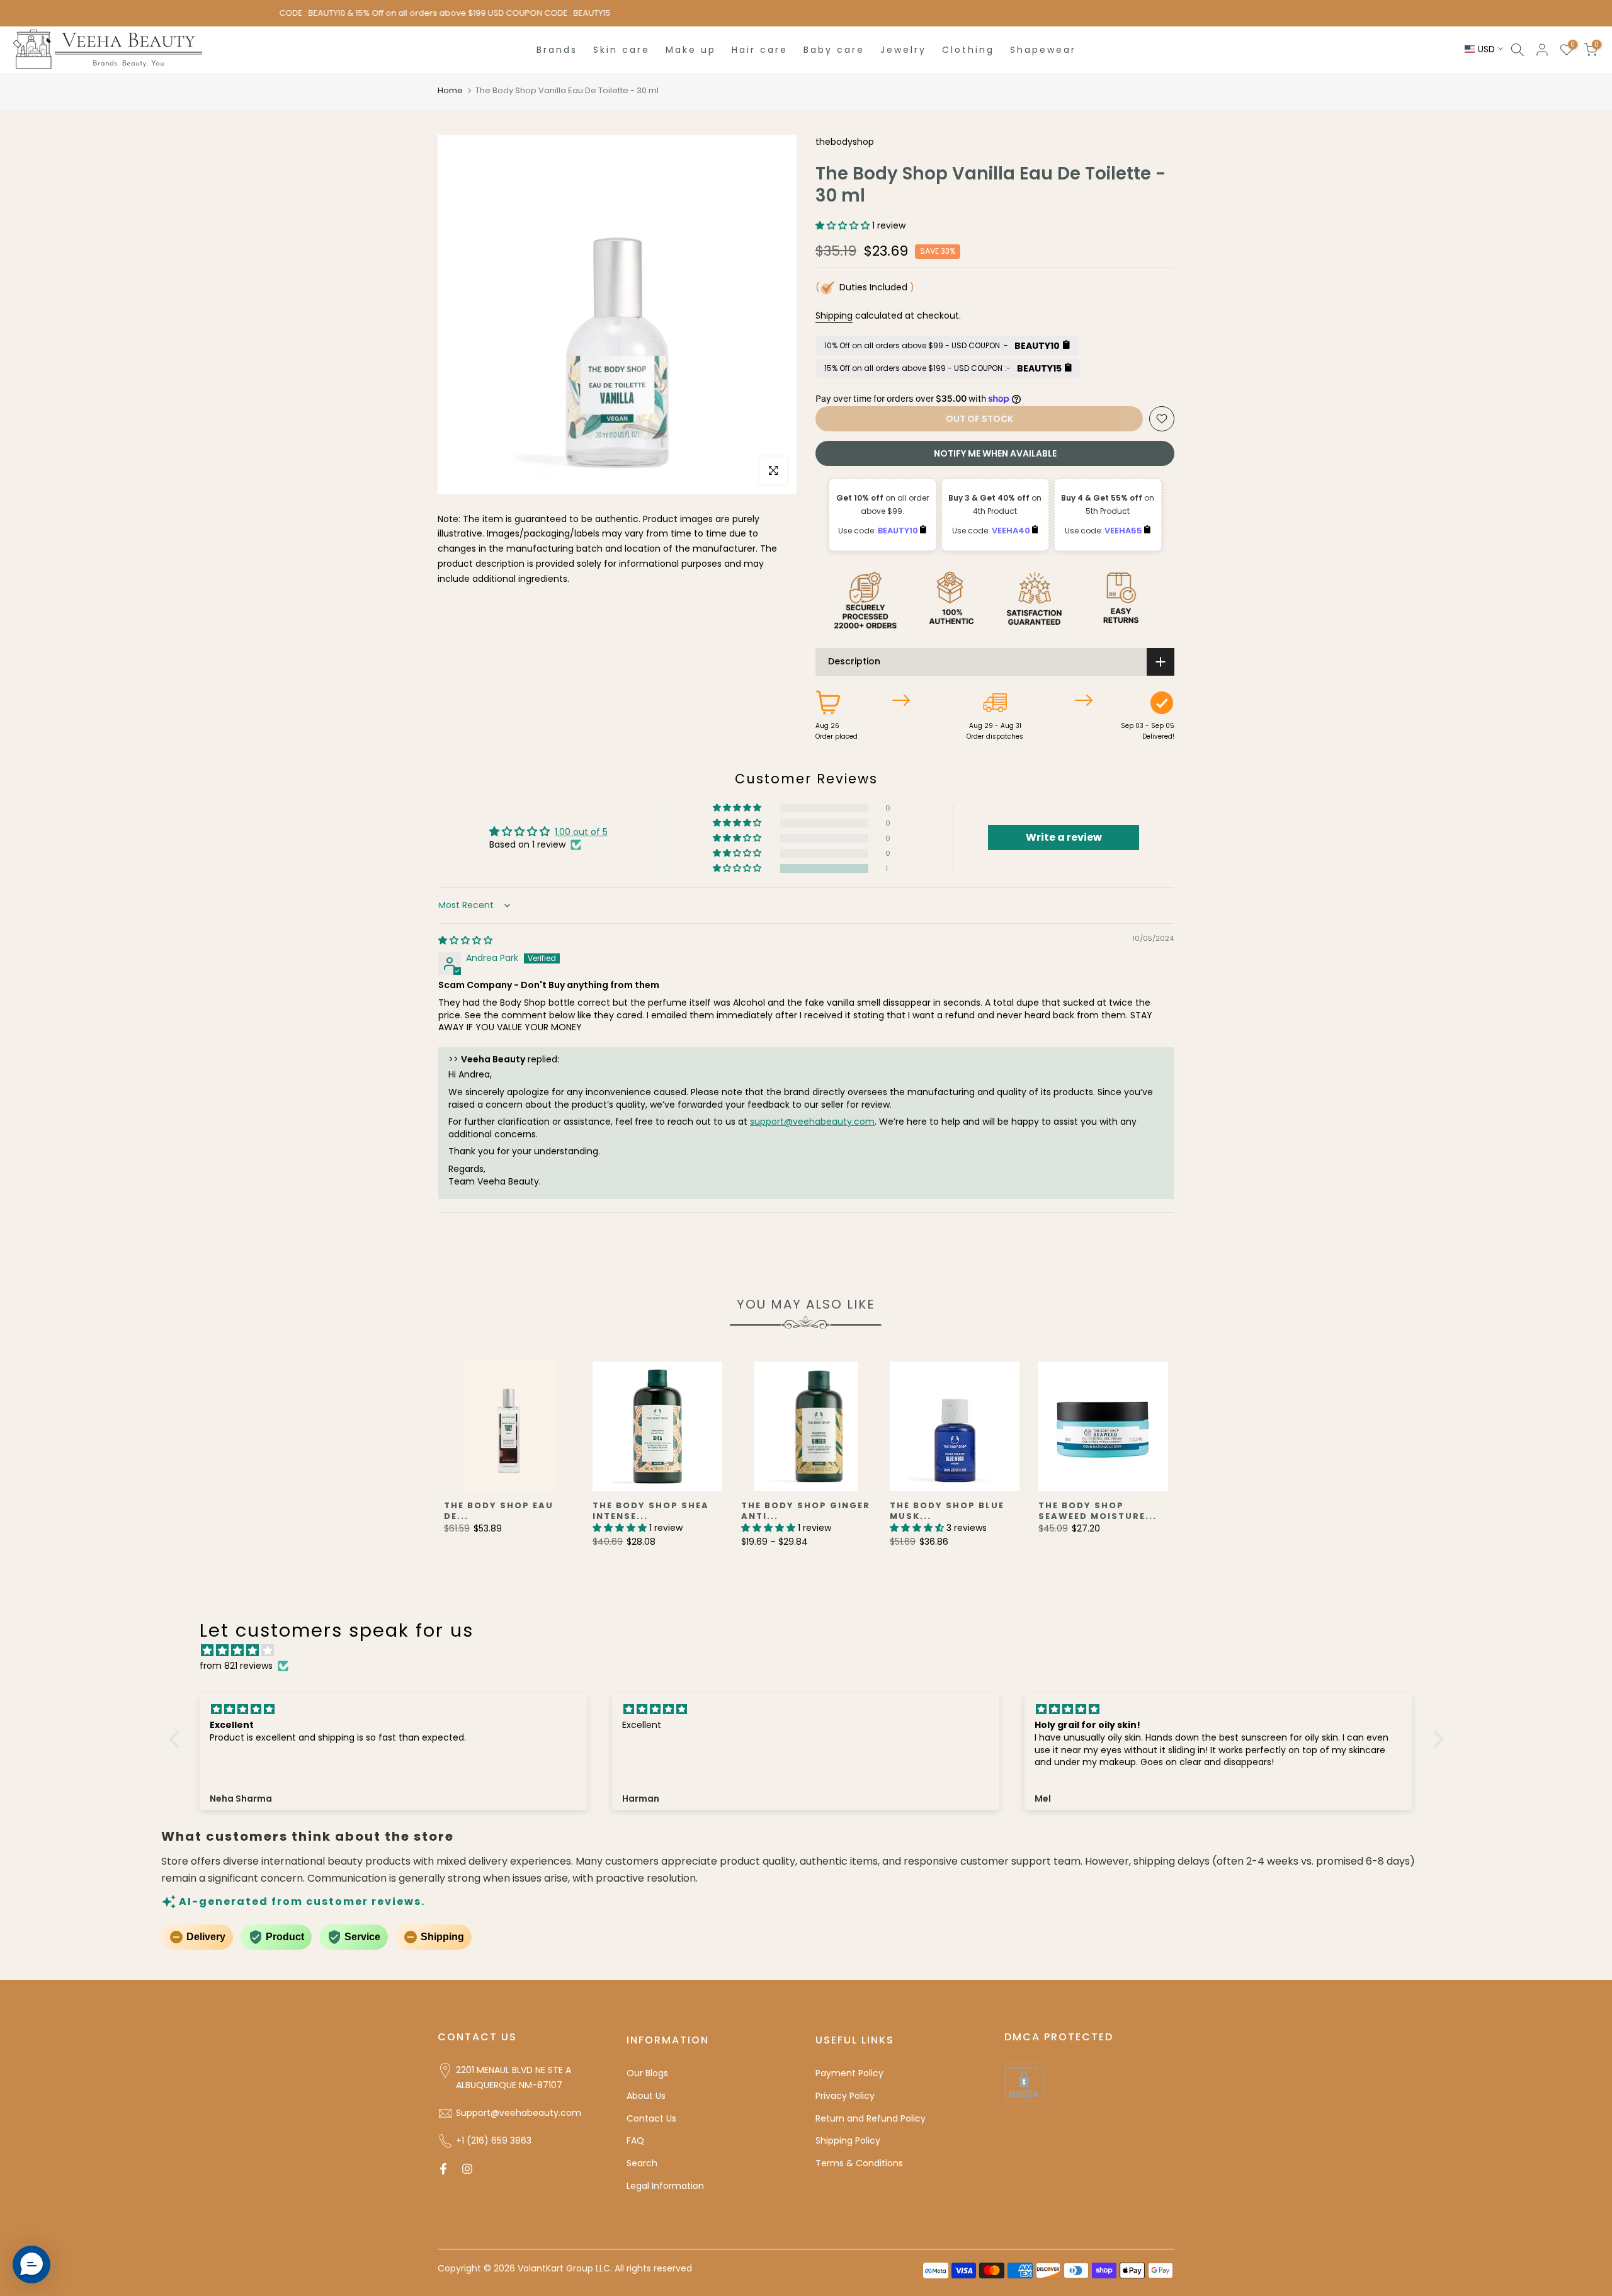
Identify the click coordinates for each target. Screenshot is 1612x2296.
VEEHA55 (1124, 531)
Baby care (834, 50)
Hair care (760, 50)
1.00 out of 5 (581, 832)
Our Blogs (647, 2073)
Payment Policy (849, 2073)
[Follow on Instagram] (467, 2169)
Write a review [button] (1064, 837)
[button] (844, 225)
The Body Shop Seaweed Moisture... (1098, 1511)
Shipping (834, 315)
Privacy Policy (845, 2096)
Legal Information (665, 2186)
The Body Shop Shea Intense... (651, 1511)
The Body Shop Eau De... (499, 1511)
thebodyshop (845, 142)
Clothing (968, 50)
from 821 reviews (236, 1666)
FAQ (635, 2140)
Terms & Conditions (859, 2163)
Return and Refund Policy (871, 2118)
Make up (691, 50)
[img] (465, 940)
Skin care (622, 50)
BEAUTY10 (899, 531)
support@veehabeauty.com (812, 1122)
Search (642, 2163)
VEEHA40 (1012, 531)
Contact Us (651, 2118)
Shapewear (1043, 50)
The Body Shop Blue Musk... (947, 1511)
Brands (557, 50)
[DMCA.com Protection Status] (1024, 2082)
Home (450, 90)
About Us (646, 2096)
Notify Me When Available (995, 453)
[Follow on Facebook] (443, 2169)
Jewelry (903, 50)
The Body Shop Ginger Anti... (806, 1511)
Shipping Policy (848, 2140)
